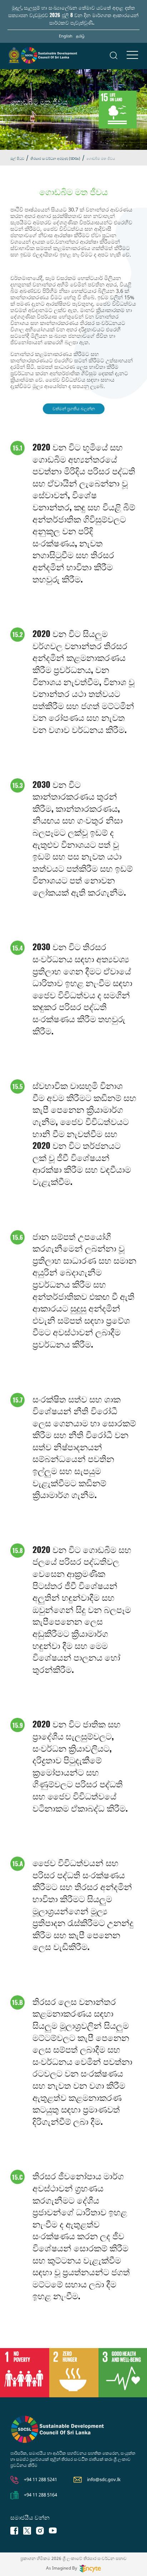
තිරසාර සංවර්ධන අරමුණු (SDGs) (55, 158)
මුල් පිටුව (17, 158)
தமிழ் (80, 36)
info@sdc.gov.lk (104, 2479)
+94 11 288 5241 (40, 2479)
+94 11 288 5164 (40, 2495)
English (66, 36)
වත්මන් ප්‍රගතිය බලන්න (74, 409)
